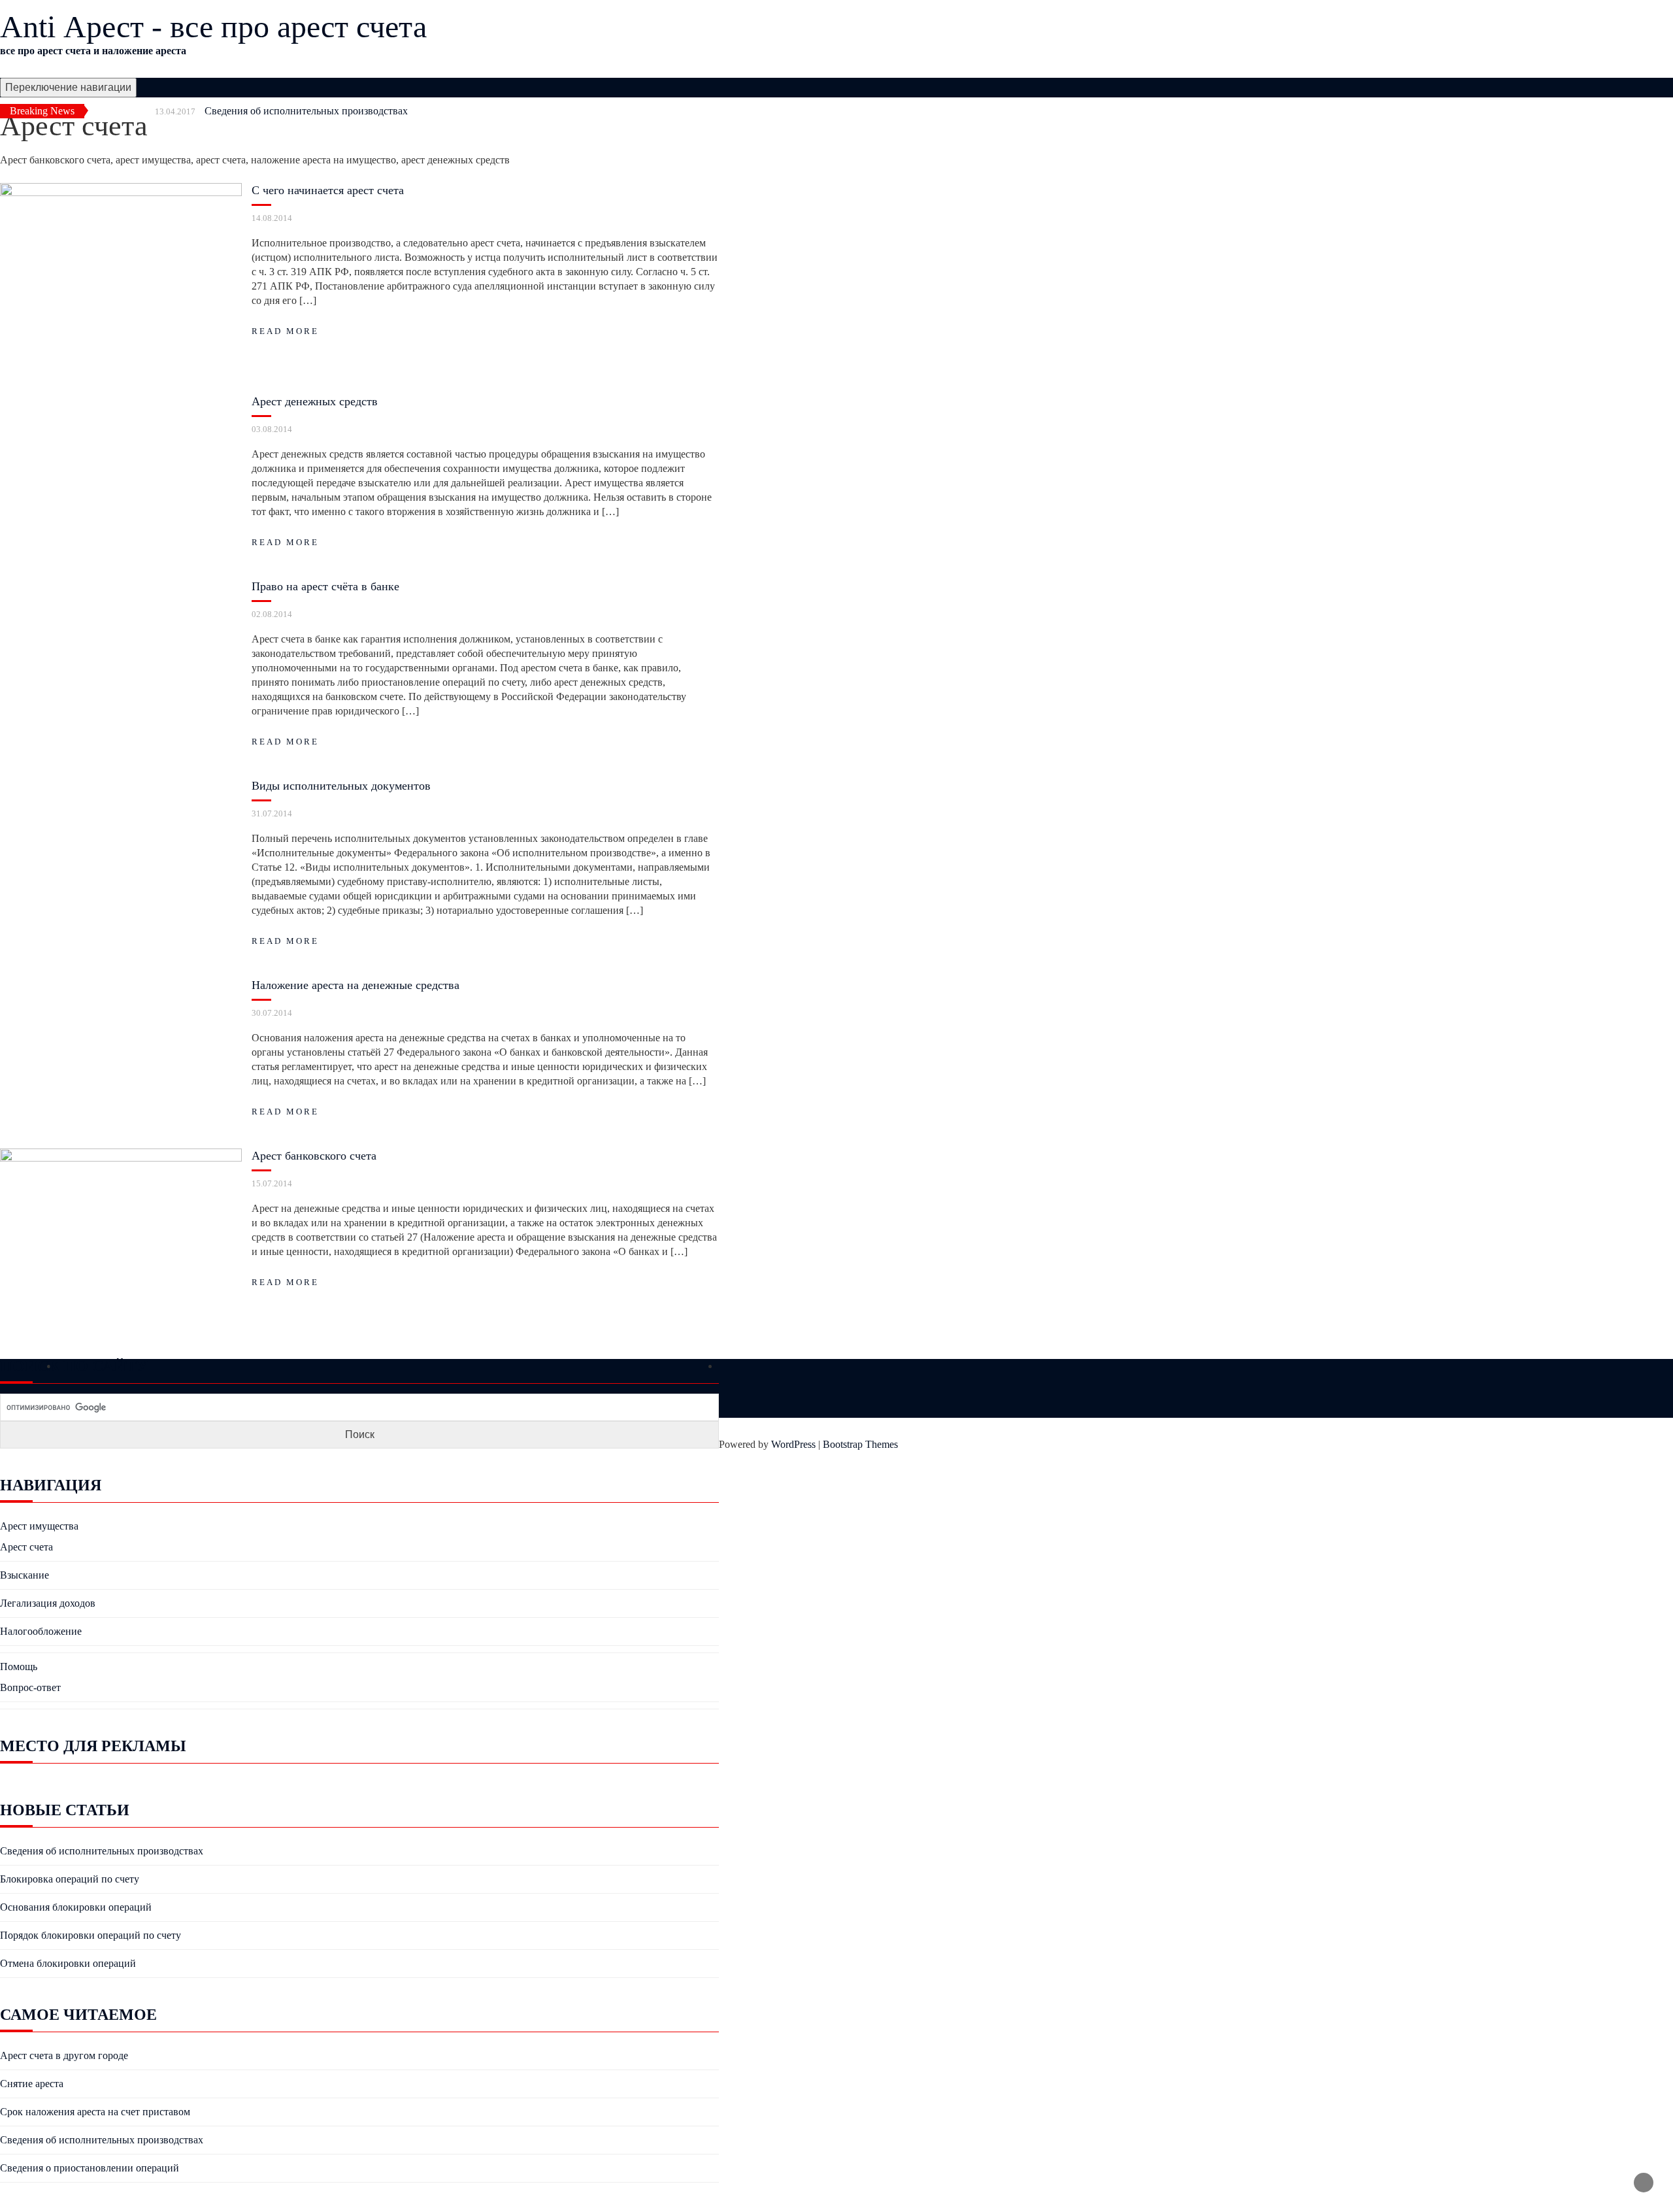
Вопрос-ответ (30, 1687)
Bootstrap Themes (860, 1444)
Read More (285, 331)
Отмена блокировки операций (68, 1963)
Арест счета (26, 1547)
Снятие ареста (32, 2084)
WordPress (793, 1444)
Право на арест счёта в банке (325, 586)
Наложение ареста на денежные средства (356, 985)
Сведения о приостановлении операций (90, 2168)
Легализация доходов (48, 1603)
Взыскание (25, 1575)
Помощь (19, 1667)
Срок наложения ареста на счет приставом (95, 2112)
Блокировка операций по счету (70, 1879)
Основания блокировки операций (76, 1907)
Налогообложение (41, 1631)
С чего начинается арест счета (328, 190)
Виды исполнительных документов (341, 786)
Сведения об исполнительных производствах (306, 111)
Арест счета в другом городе (64, 2055)
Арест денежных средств (315, 401)
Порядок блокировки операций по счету (91, 1935)
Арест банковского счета (314, 1156)
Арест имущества (39, 1526)
